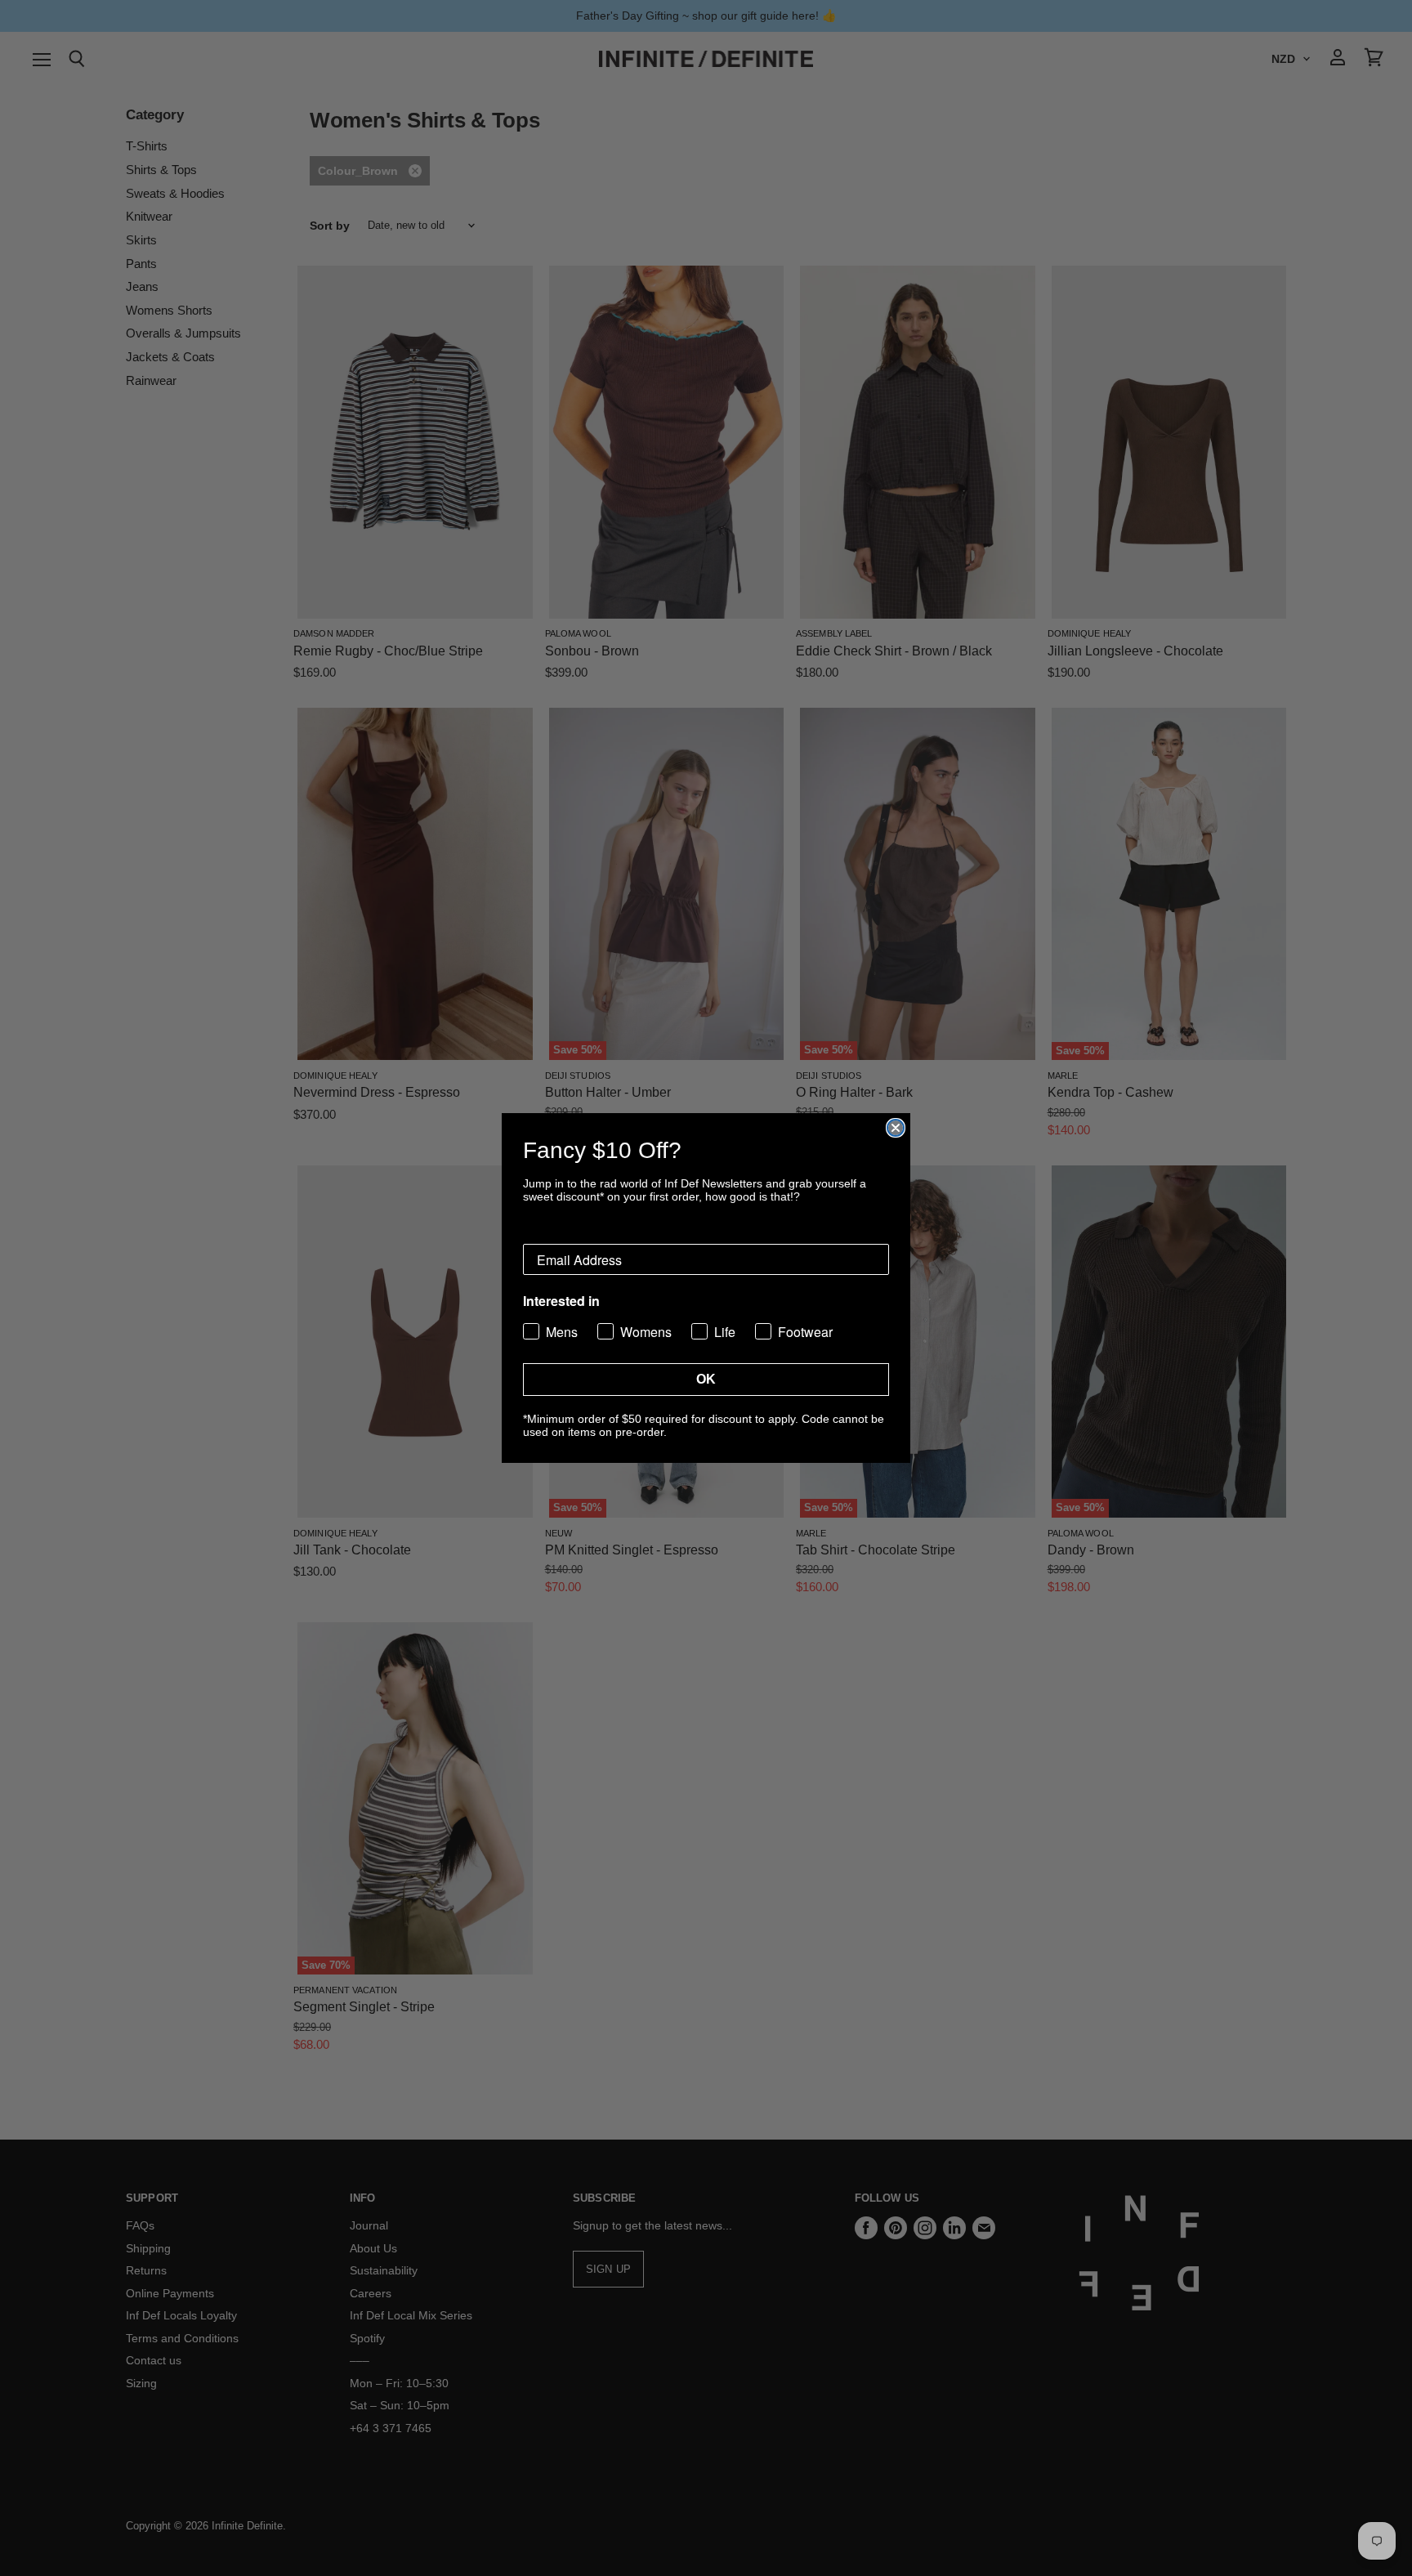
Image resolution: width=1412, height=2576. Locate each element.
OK (706, 1379)
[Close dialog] (896, 1128)
